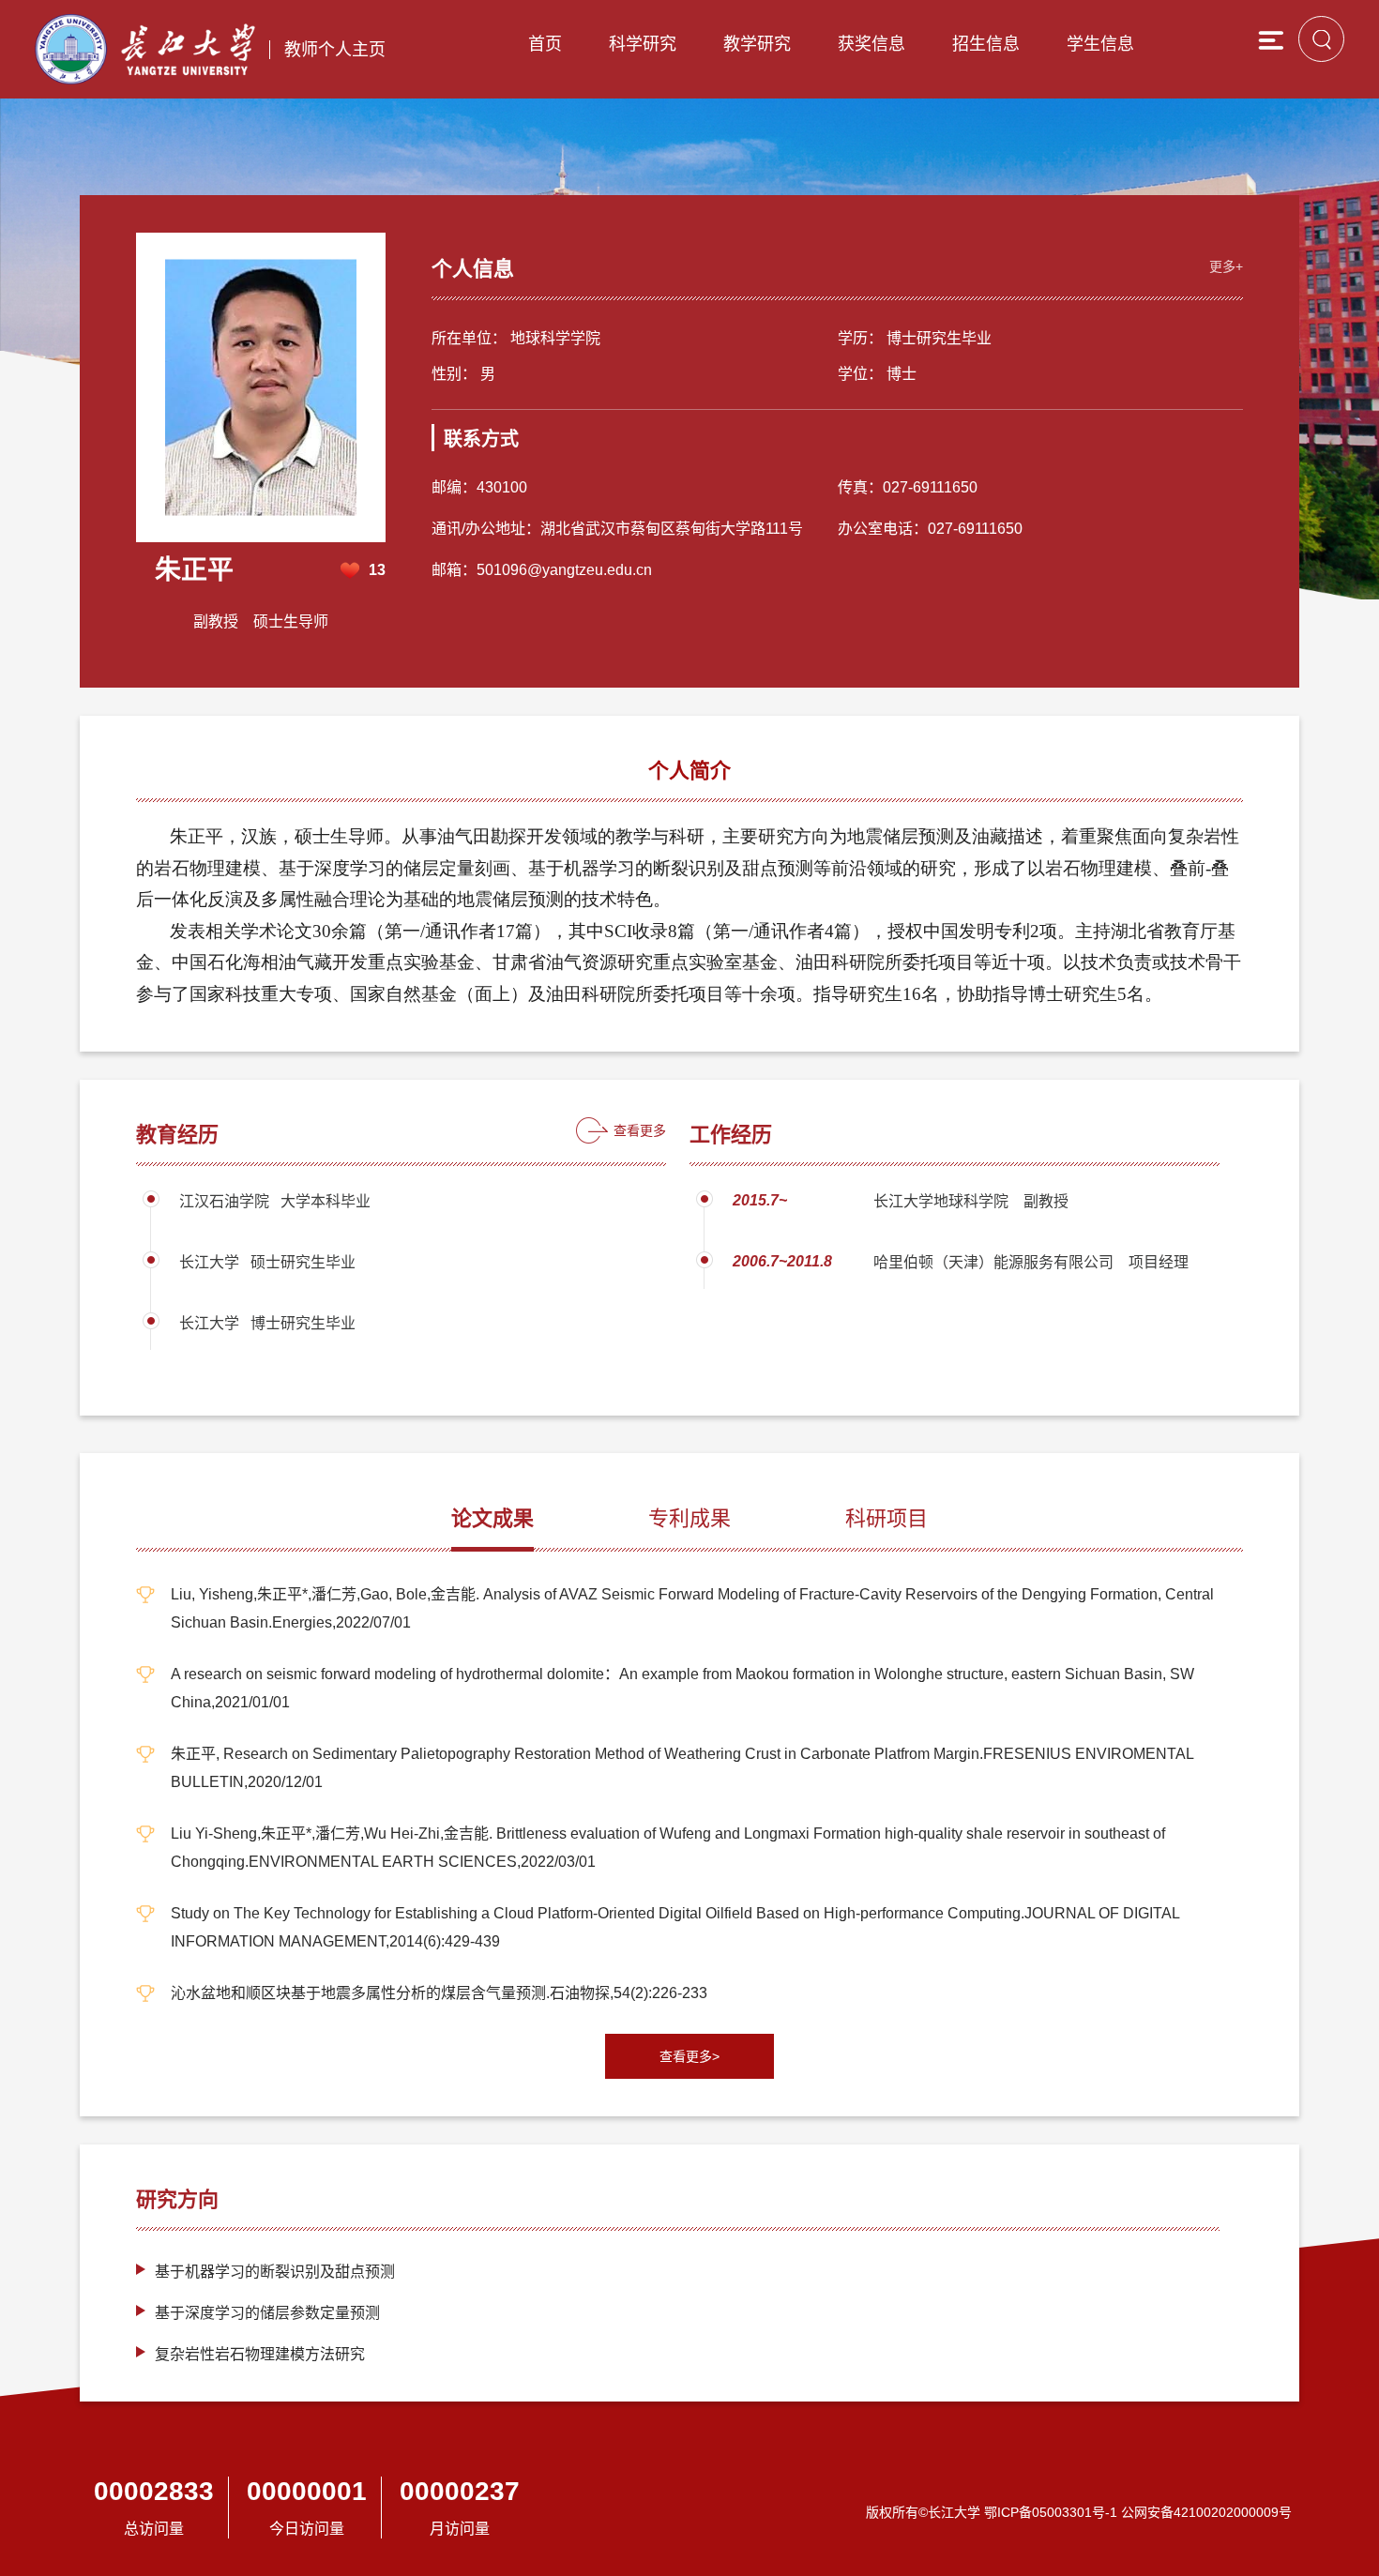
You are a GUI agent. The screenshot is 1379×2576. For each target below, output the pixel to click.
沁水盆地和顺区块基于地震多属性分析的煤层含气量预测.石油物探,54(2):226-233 (439, 1993)
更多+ (1226, 266)
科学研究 (643, 44)
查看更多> (689, 2056)
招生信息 (986, 44)
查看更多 (640, 1130)
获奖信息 (871, 44)
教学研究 (757, 44)
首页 (545, 44)
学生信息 (1100, 44)
